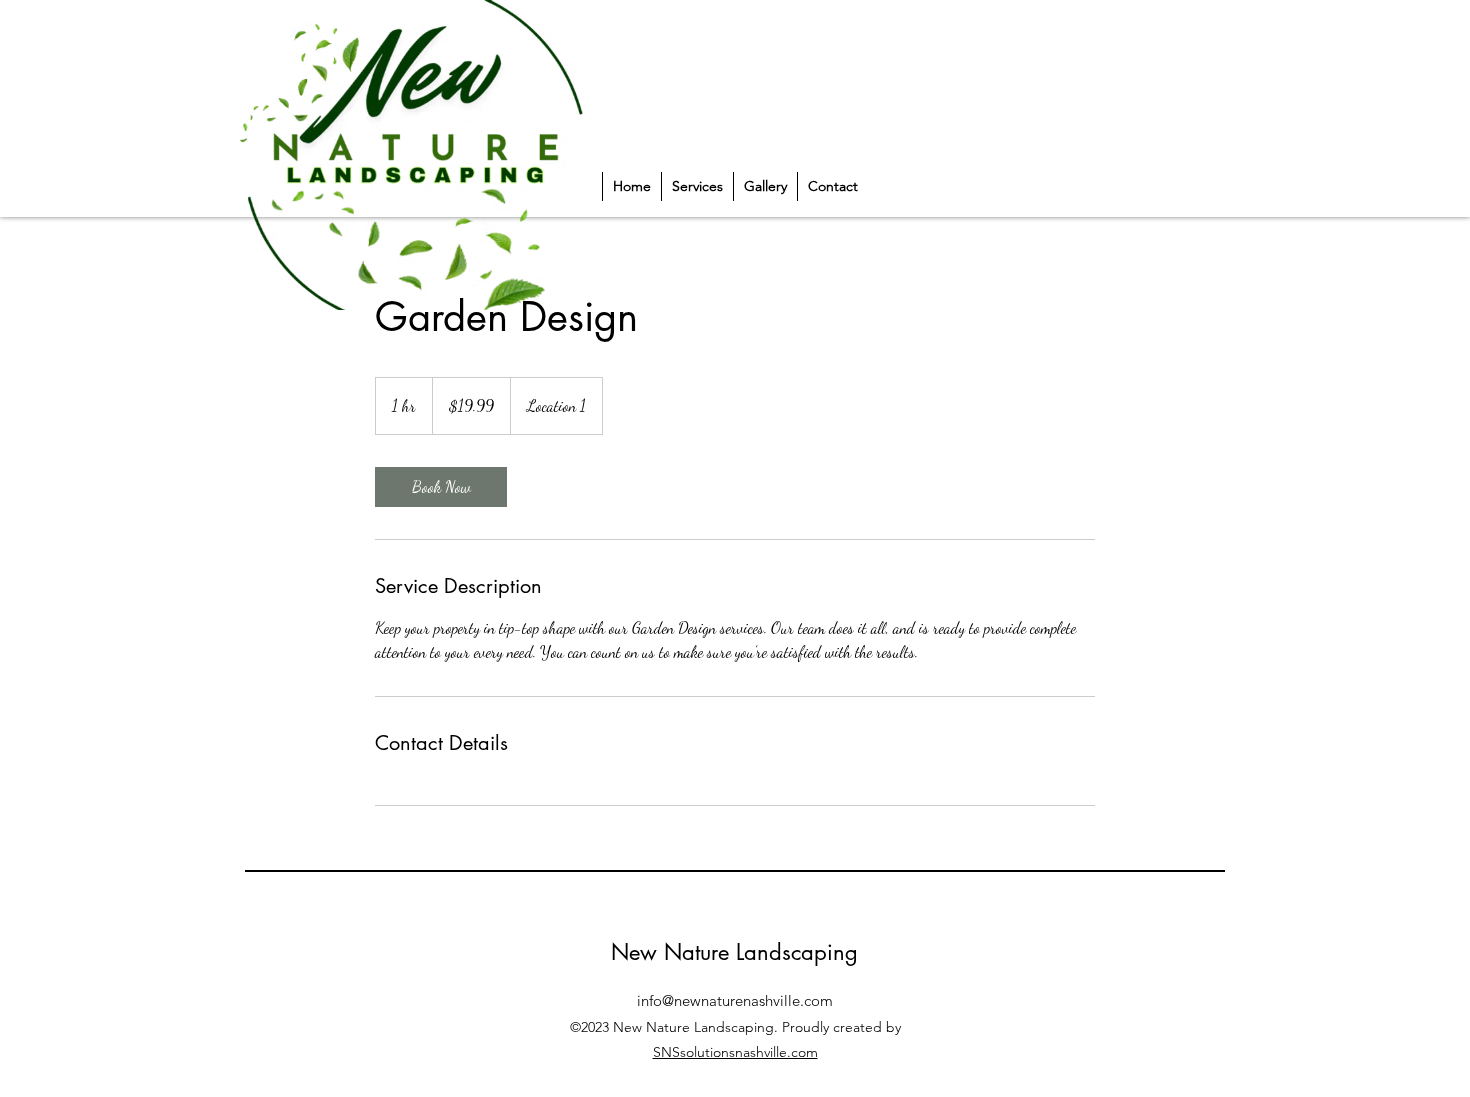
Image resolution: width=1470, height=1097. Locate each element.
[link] (441, 487)
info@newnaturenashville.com (735, 1000)
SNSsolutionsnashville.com (735, 1052)
